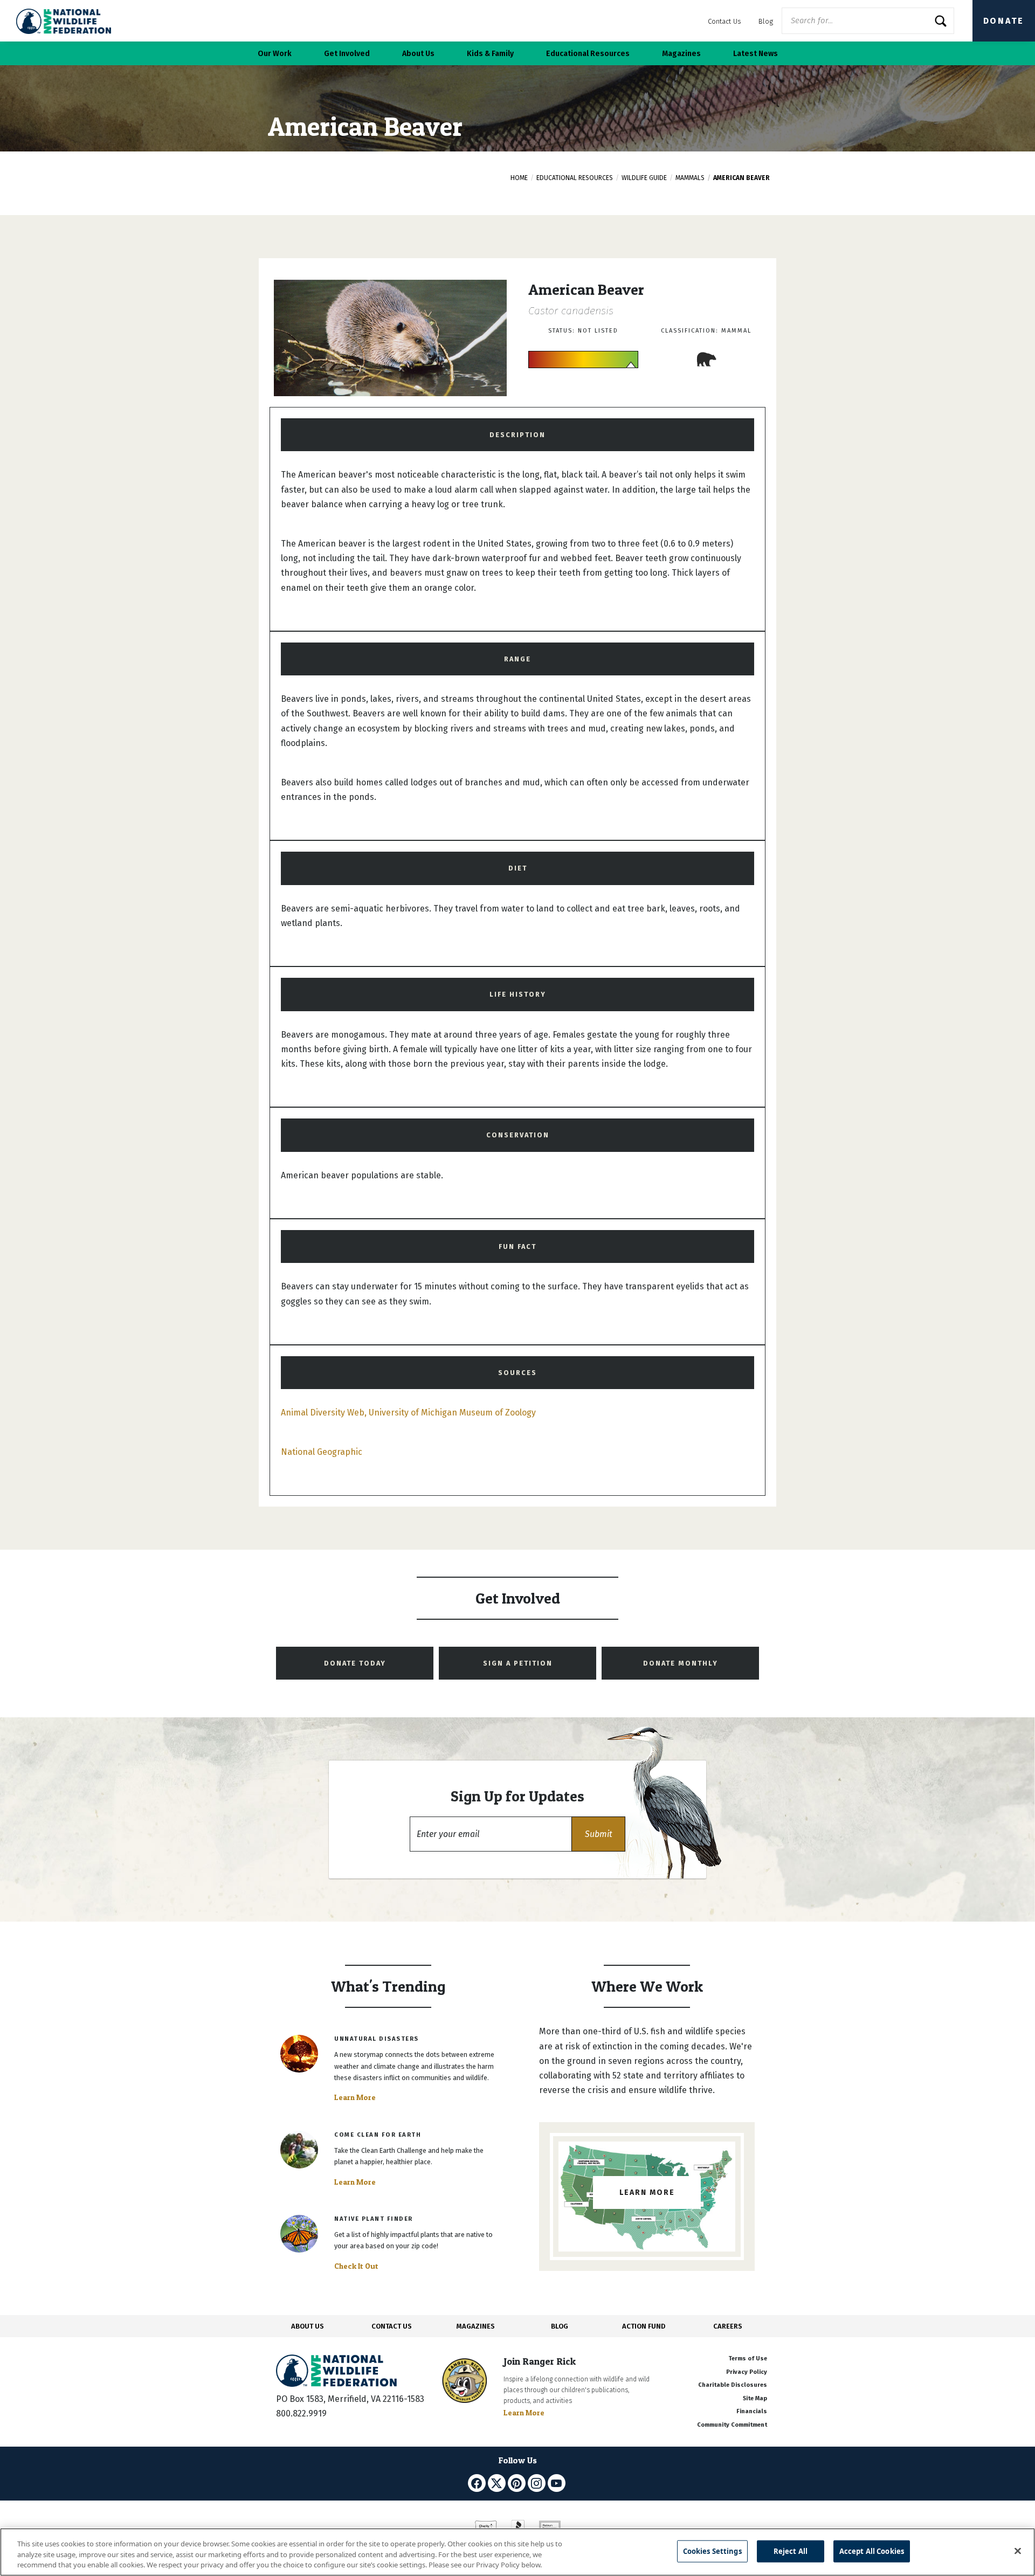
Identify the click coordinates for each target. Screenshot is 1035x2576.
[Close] (1018, 2551)
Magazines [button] (681, 54)
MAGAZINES (476, 2326)
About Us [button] (418, 54)
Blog (766, 21)
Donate (1004, 21)
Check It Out (356, 2266)
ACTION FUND (644, 2326)
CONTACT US (392, 2326)
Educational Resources (575, 178)
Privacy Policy (747, 2372)
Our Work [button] (275, 54)
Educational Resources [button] (588, 54)
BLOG (560, 2326)
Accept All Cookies (872, 2551)
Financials (752, 2411)
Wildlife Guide (644, 178)
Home (519, 178)
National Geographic (322, 1452)
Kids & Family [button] (490, 54)
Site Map (755, 2398)
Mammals (690, 178)
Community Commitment (732, 2425)
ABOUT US (308, 2326)
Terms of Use (748, 2359)
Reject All (791, 2551)
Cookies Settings (712, 2551)
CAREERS (728, 2326)
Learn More (355, 2097)
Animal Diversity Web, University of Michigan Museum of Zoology (408, 1413)
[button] (598, 1834)
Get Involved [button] (347, 54)
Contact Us (724, 21)
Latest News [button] (755, 54)
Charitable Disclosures (733, 2385)
